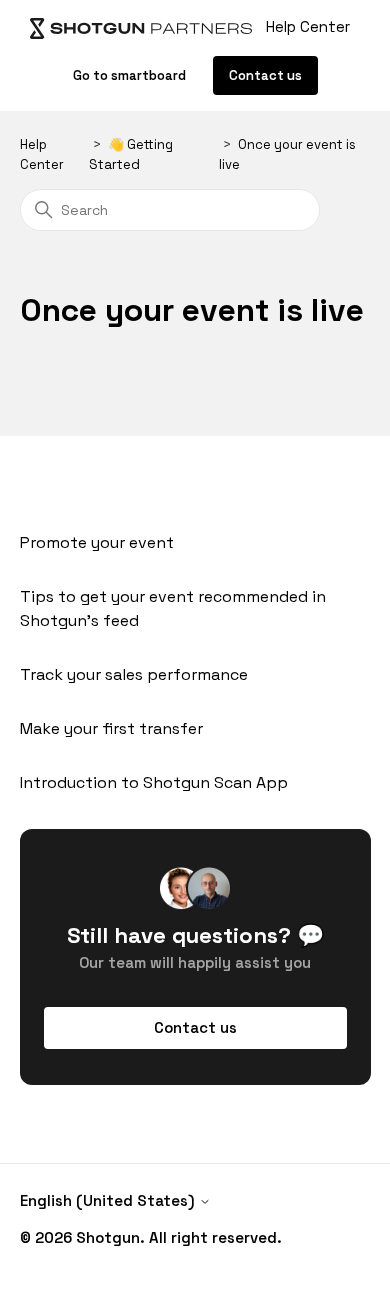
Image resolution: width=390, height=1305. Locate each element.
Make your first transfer (111, 728)
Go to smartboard (131, 75)
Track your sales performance (134, 674)
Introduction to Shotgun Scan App (154, 782)
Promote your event (97, 542)
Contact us (265, 75)
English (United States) (109, 1200)
